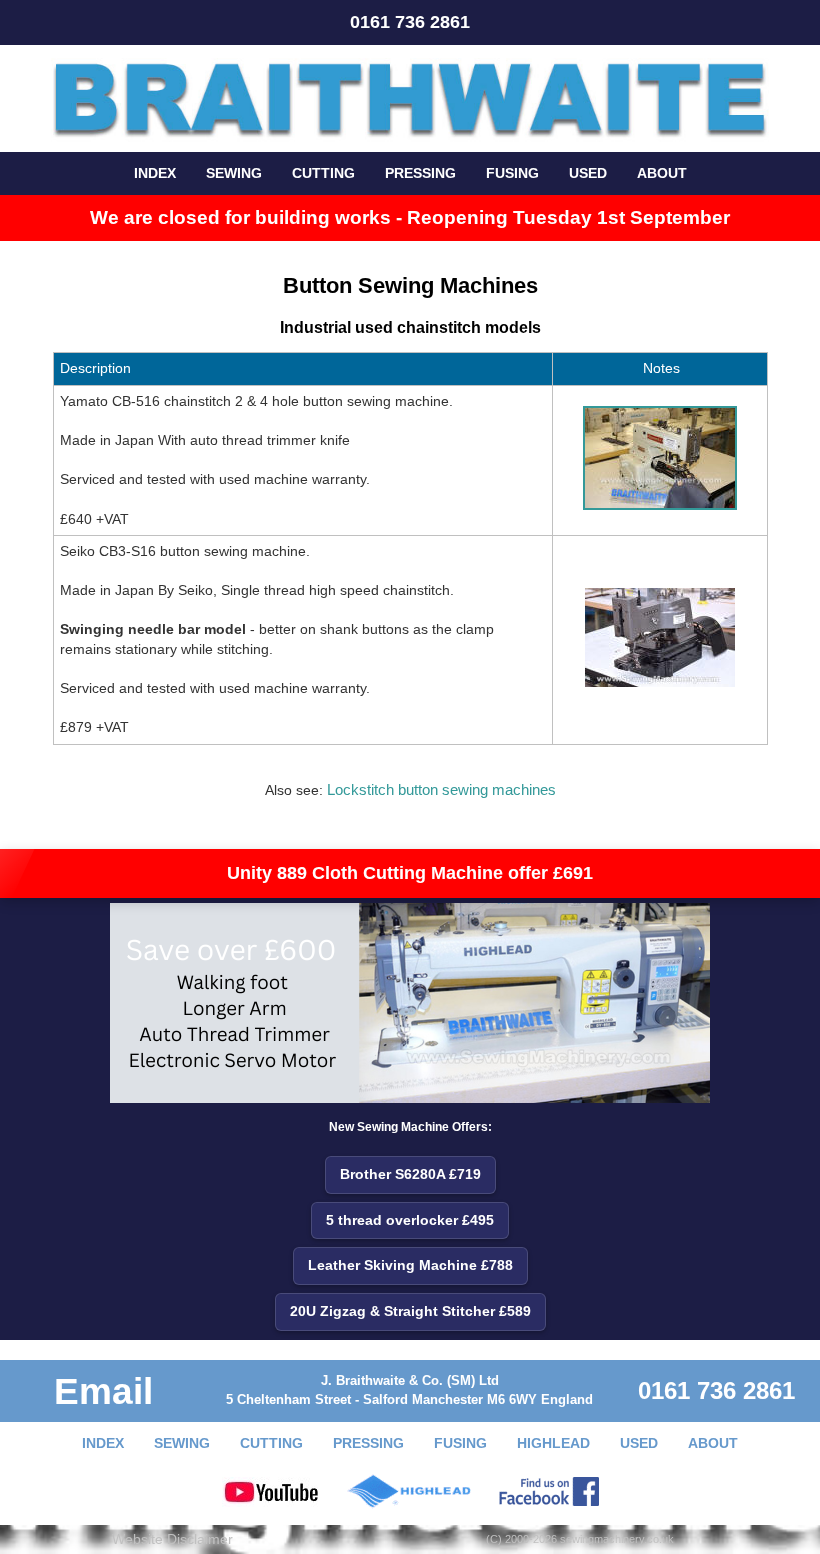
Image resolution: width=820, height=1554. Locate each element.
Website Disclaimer (172, 1539)
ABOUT (662, 173)
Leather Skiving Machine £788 (410, 1265)
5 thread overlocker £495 (410, 1220)
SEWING (234, 173)
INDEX (155, 173)
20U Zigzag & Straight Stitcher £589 (410, 1311)
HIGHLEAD (553, 1443)
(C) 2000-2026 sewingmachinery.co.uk (580, 1539)
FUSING (512, 173)
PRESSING (420, 173)
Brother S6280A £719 (410, 1174)
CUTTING (323, 173)
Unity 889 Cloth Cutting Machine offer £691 (410, 873)
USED (588, 173)
